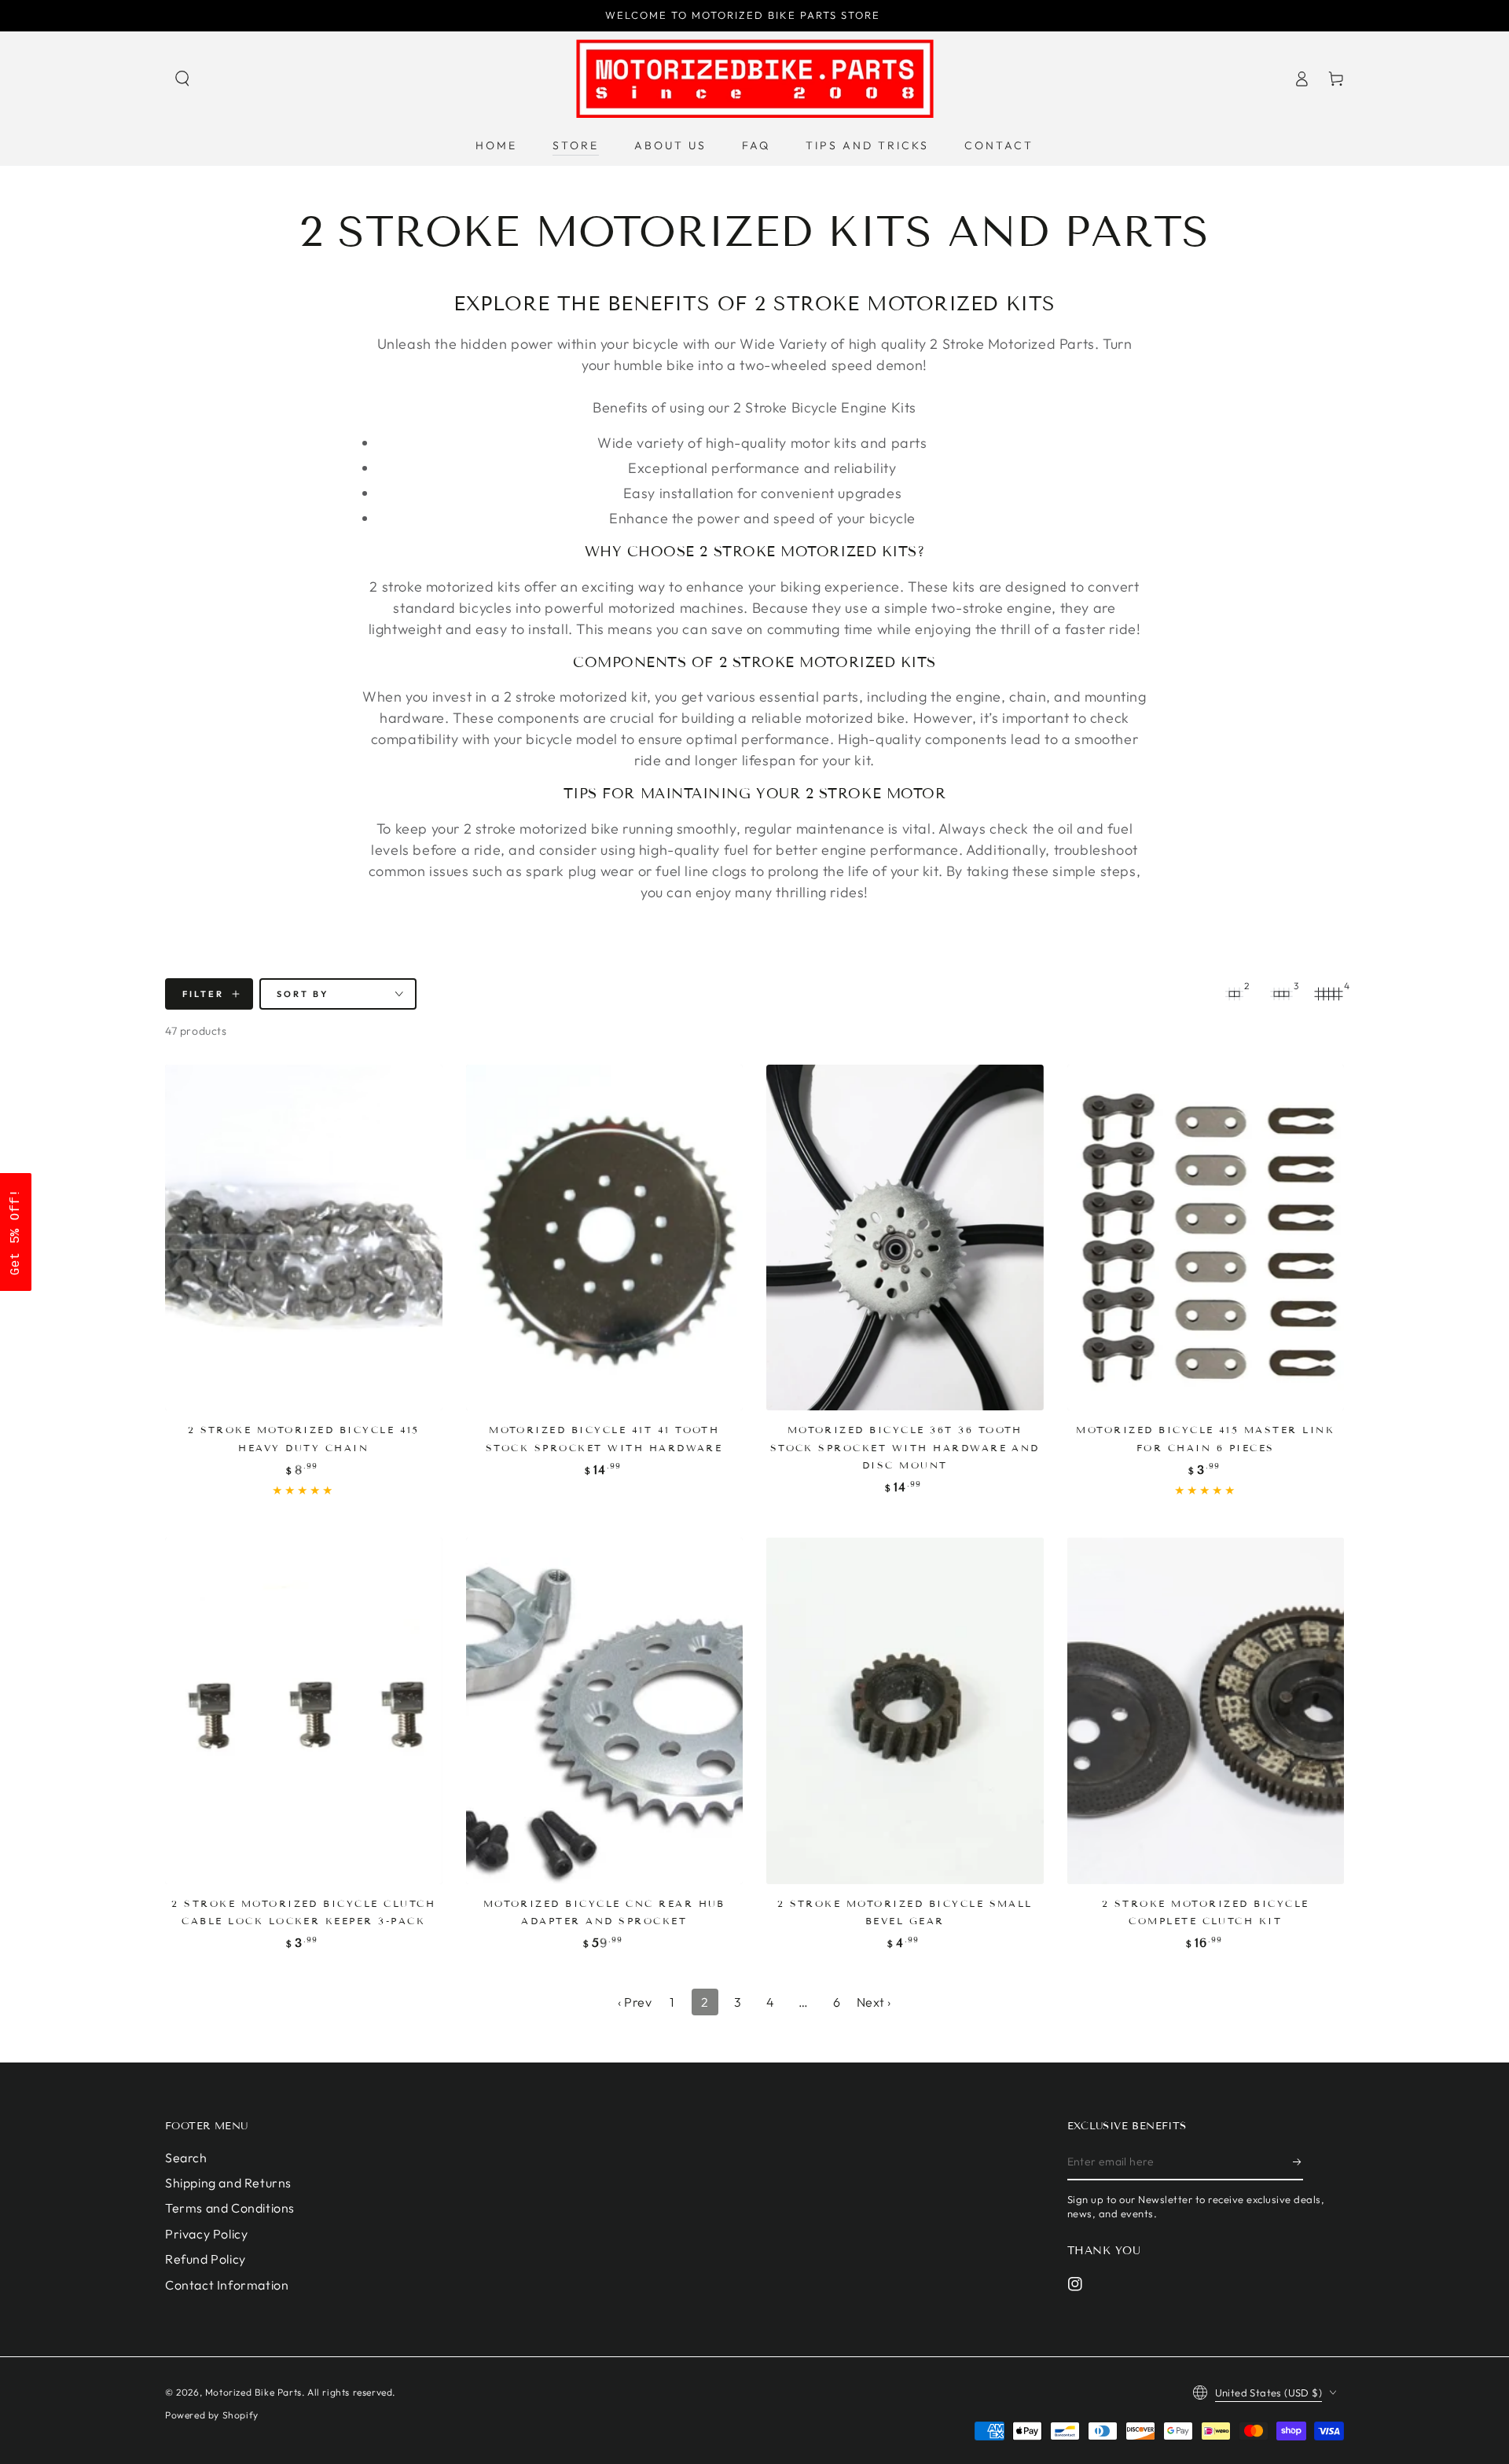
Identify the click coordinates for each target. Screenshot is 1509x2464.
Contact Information (227, 2285)
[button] (182, 79)
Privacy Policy (206, 2234)
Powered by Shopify (212, 2415)
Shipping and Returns (228, 2183)
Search (186, 2158)
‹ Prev (635, 2002)
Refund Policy (206, 2259)
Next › (874, 2002)
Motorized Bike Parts (253, 2392)
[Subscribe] (1298, 2162)
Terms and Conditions (230, 2208)
